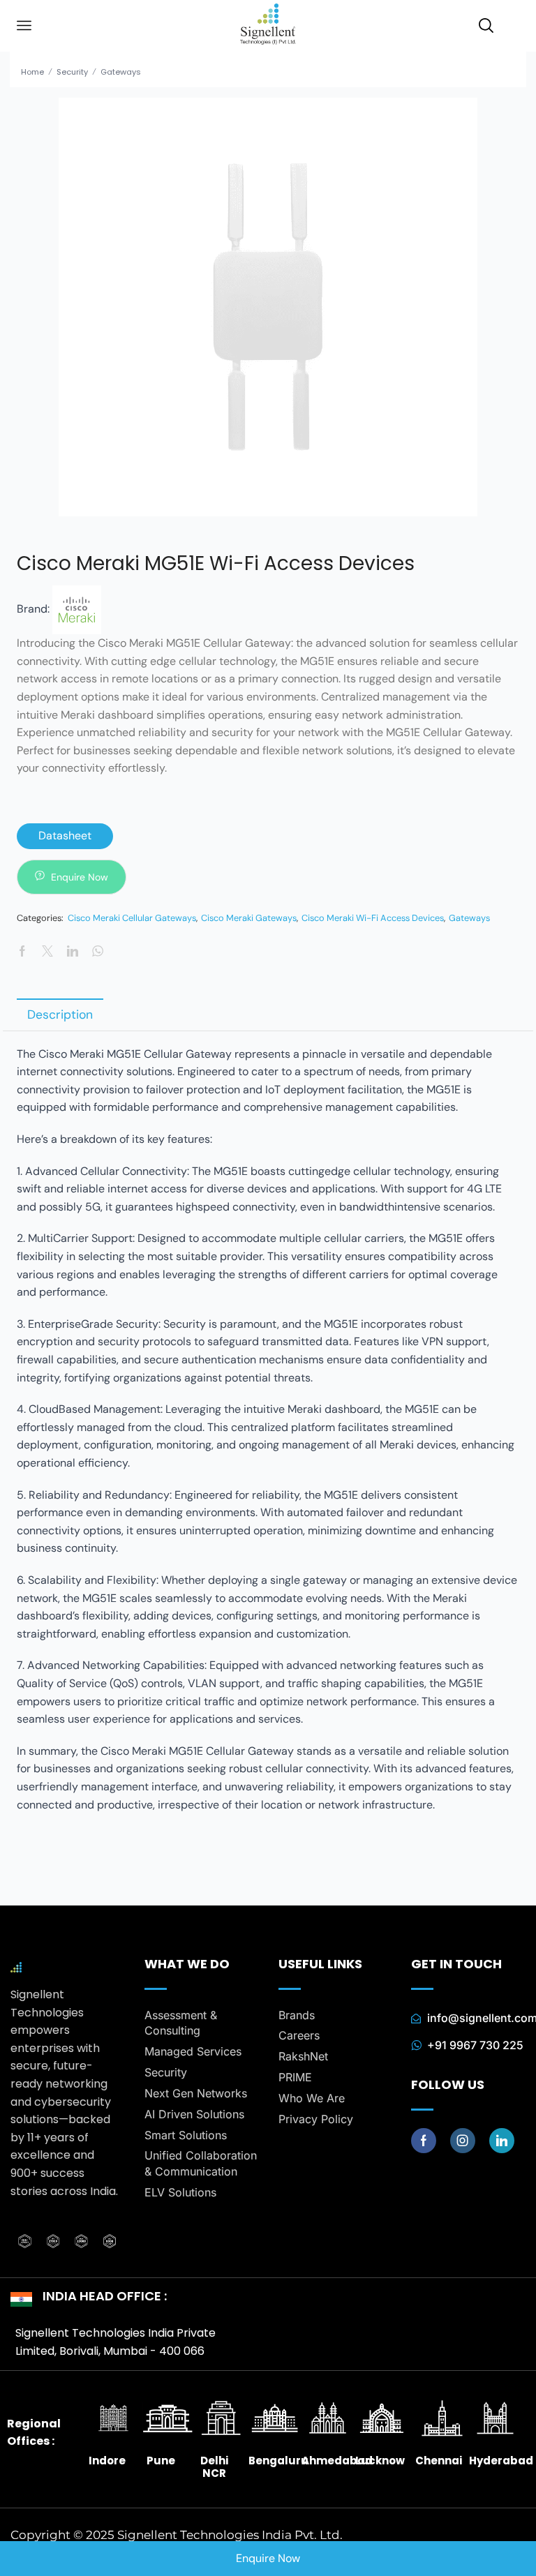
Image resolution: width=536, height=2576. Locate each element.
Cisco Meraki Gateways (249, 918)
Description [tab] (60, 1014)
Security (72, 72)
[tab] (60, 1014)
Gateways (121, 72)
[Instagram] (463, 2141)
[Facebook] (424, 2141)
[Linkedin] (502, 2141)
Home (32, 72)
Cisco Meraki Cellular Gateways (132, 918)
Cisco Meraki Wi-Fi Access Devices (373, 918)
